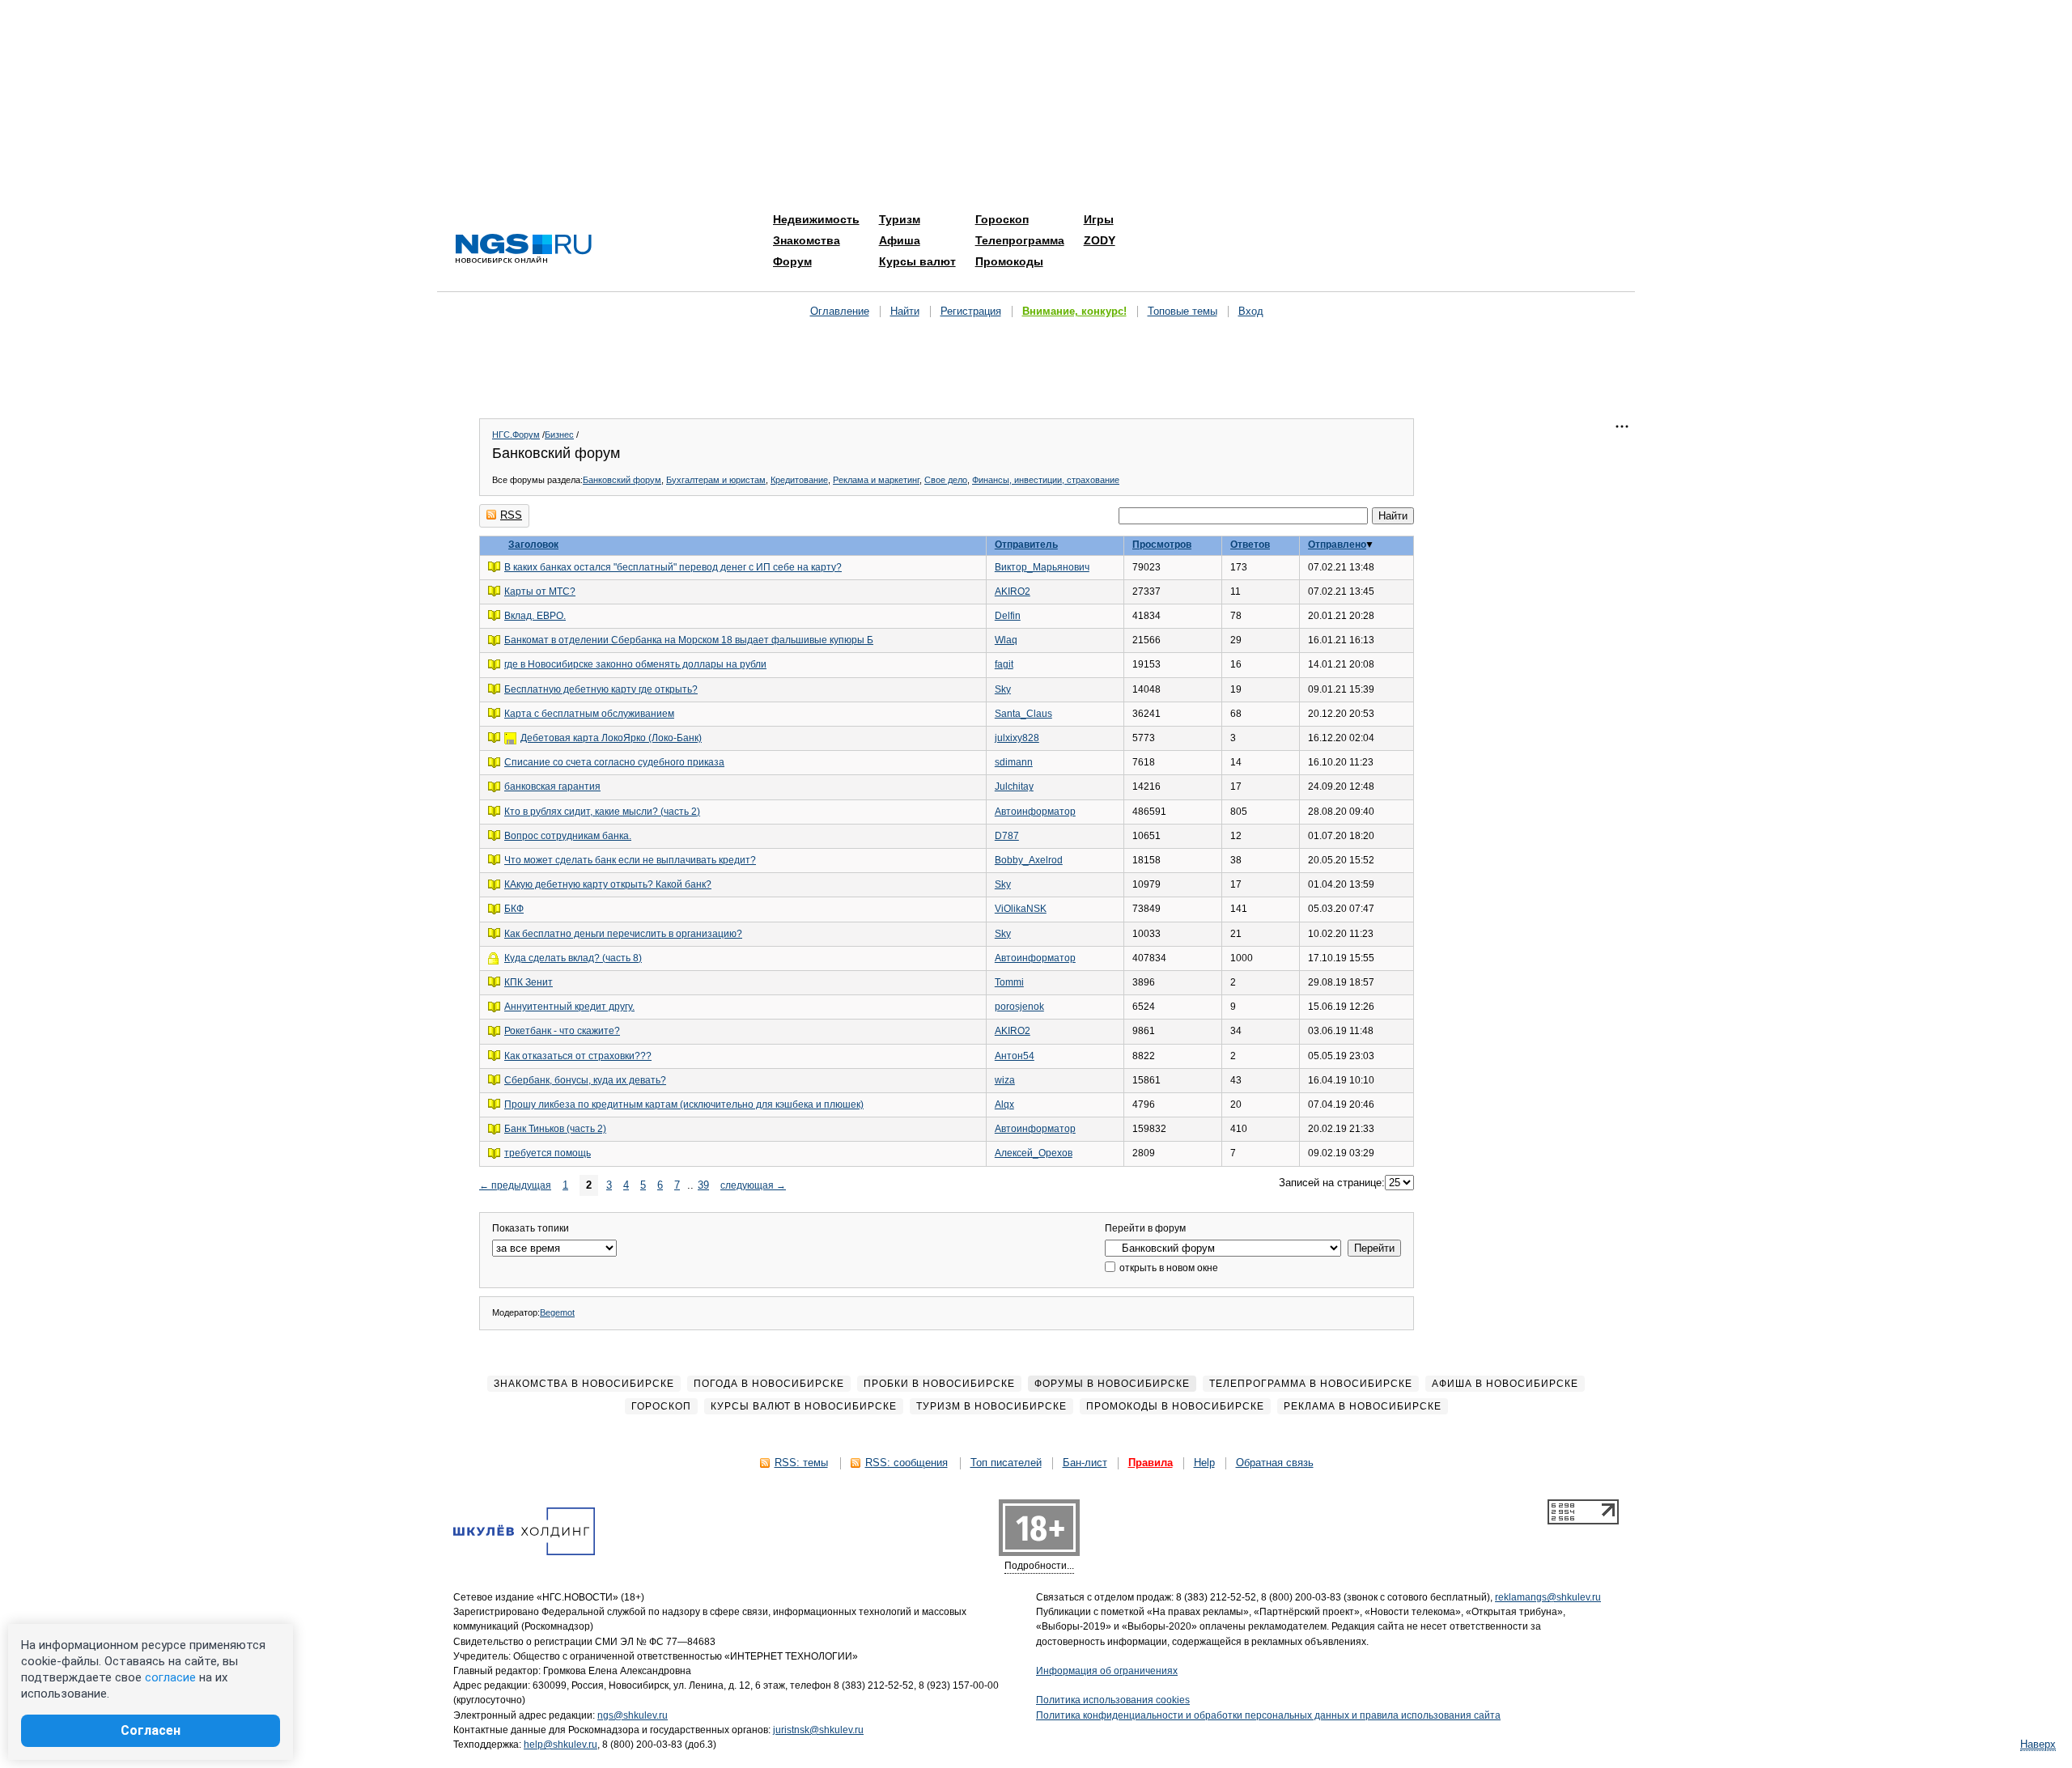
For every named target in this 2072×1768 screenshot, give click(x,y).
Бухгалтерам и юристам (716, 480)
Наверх (2038, 1744)
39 (703, 1185)
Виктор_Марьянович (1042, 567)
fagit (1004, 664)
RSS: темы (801, 1463)
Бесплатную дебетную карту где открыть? (601, 689)
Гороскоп (1002, 219)
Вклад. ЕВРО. (535, 616)
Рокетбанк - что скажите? (562, 1031)
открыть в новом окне (1168, 1268)
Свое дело (946, 480)
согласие (170, 1677)
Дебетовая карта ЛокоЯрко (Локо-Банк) (611, 738)
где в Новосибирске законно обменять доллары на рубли (635, 664)
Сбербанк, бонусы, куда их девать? (585, 1080)
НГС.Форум (516, 435)
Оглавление (840, 311)
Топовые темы (1182, 311)
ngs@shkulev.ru (633, 1715)
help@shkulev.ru (560, 1745)
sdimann (1014, 762)
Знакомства (807, 240)
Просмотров (1162, 545)
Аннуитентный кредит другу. (569, 1007)
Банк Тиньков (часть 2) (555, 1129)
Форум (792, 261)
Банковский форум (622, 480)
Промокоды (1009, 261)
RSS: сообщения (906, 1463)
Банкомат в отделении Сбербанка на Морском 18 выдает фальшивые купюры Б (689, 640)
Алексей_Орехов (1034, 1153)
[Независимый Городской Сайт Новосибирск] (524, 250)
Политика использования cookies (1113, 1700)
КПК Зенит (529, 982)
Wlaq (1006, 640)
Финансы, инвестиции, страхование (1046, 480)
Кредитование (799, 480)
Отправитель (1026, 545)
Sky (1003, 689)
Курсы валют (917, 261)
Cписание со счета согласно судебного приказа (614, 762)
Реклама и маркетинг (876, 480)
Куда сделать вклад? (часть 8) (573, 958)
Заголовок (533, 545)
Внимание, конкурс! (1074, 311)
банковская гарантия (552, 786)
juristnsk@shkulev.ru (818, 1730)
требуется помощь (548, 1153)
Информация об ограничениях (1107, 1671)
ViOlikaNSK (1021, 909)
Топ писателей (1006, 1463)
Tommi (1009, 982)
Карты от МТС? (540, 591)
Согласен (151, 1730)
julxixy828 (1017, 738)
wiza (1005, 1080)
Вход (1251, 311)
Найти (905, 311)
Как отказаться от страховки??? (578, 1056)
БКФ (514, 909)
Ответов (1250, 545)
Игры (1099, 219)
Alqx (1004, 1104)
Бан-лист (1085, 1463)
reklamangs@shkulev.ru (1548, 1597)
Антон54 (1015, 1056)
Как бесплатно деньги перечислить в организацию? (623, 934)
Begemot (557, 1312)
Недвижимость (816, 219)
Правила (1151, 1463)
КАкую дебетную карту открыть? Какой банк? (608, 884)
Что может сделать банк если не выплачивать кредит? (630, 860)
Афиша (900, 240)
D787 (1007, 836)
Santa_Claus (1023, 714)
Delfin (1008, 616)
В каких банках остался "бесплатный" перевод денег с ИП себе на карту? (673, 567)
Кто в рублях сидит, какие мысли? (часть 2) (602, 812)
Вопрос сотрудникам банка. (568, 836)
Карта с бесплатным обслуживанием (589, 714)
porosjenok (1019, 1007)
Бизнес (559, 435)
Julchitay (1014, 786)
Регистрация (971, 311)
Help (1204, 1463)
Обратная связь (1275, 1463)
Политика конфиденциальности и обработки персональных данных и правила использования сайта (1268, 1715)
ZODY (1100, 240)
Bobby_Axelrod (1029, 860)
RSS (511, 515)
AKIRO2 (1013, 591)
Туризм (900, 219)
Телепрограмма (1020, 240)
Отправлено (1337, 545)
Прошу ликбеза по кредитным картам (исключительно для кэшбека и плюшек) (684, 1104)
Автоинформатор (1035, 812)
